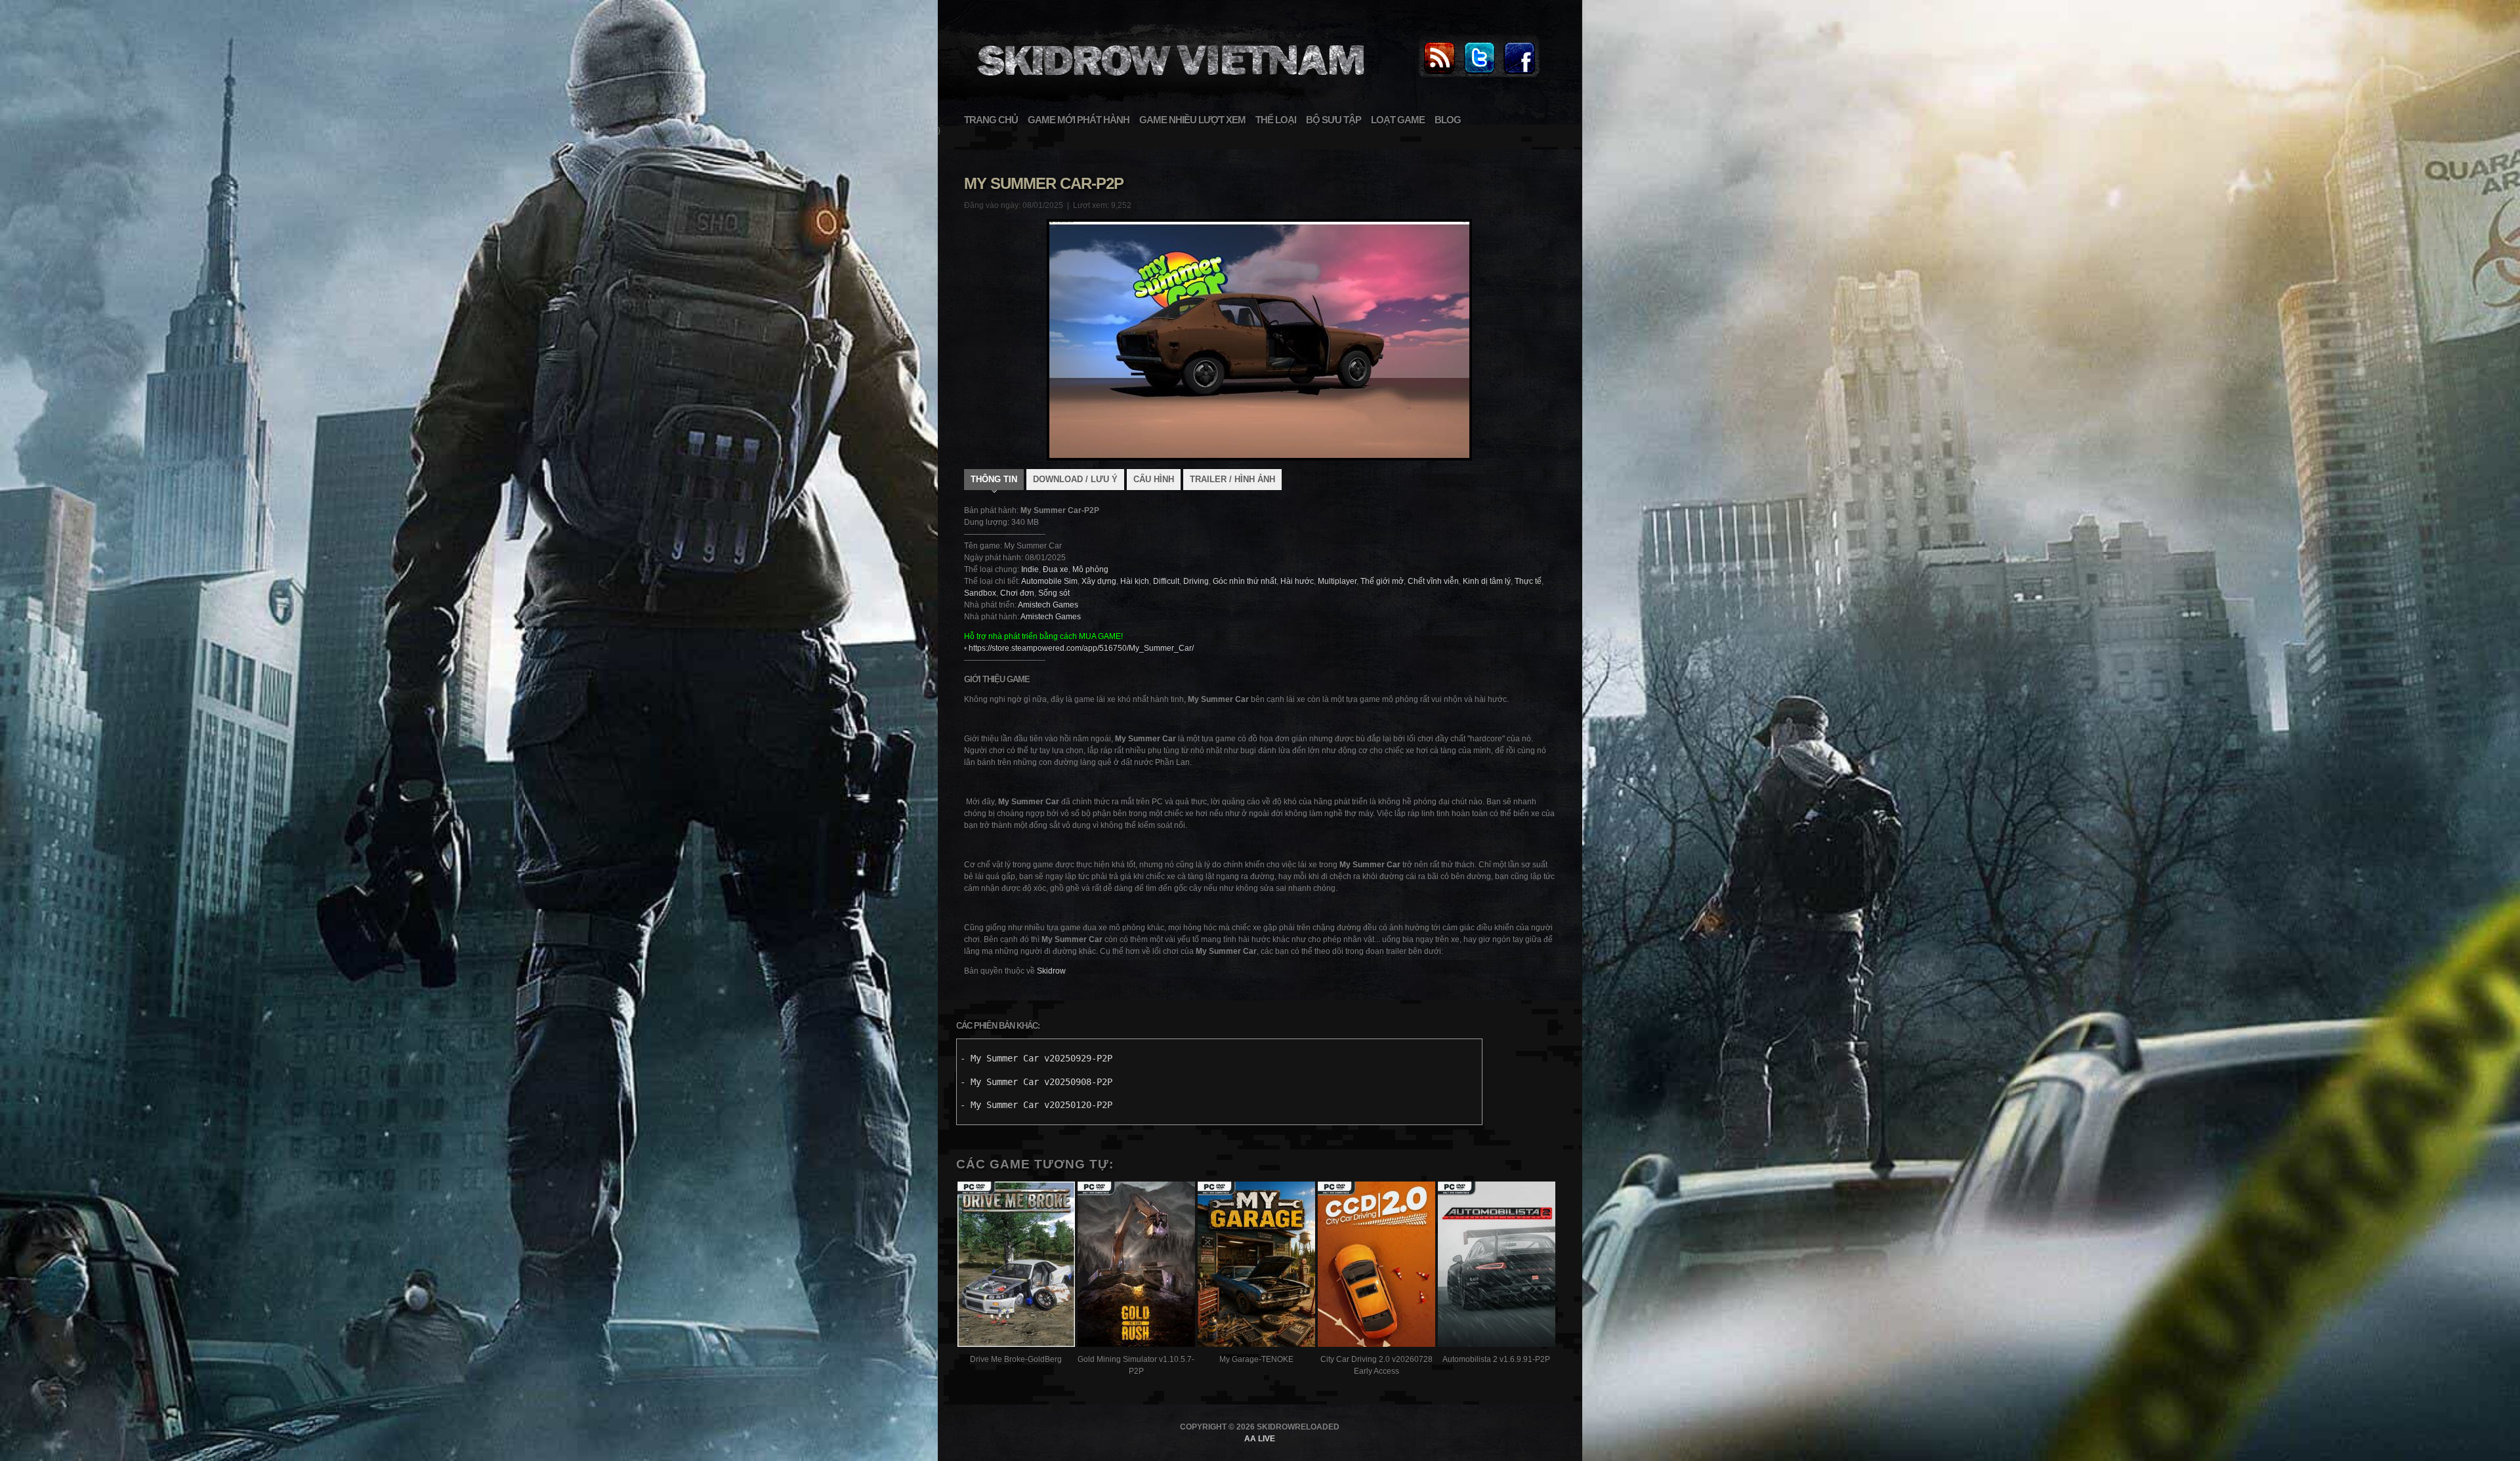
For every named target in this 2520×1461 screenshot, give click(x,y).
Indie (1030, 569)
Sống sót (1054, 593)
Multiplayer (1337, 581)
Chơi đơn (1017, 593)
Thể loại (1276, 120)
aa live (1260, 1439)
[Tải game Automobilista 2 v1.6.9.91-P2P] (1497, 1266)
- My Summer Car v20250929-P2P (1036, 1058)
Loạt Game (1398, 120)
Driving (1196, 581)
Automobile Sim (1049, 581)
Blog (1448, 120)
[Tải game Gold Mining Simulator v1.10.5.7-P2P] (1136, 1266)
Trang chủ (991, 120)
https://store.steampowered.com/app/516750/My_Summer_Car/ (1081, 648)
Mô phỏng (1090, 569)
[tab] (994, 481)
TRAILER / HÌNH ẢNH (1232, 479)
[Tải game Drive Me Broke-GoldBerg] (1016, 1266)
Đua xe (1056, 569)
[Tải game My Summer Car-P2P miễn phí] (1169, 83)
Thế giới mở (1382, 581)
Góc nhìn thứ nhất (1245, 581)
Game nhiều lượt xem (1192, 120)
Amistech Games (1048, 605)
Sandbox (980, 593)
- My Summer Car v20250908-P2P (1036, 1082)
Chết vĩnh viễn (1433, 581)
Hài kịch (1135, 581)
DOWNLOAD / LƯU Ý (1075, 479)
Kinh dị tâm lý (1487, 581)
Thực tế (1528, 581)
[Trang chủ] (1439, 75)
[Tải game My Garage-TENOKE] (1256, 1266)
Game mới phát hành (1079, 120)
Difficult (1166, 581)
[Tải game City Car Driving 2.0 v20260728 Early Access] (1376, 1266)
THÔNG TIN (994, 479)
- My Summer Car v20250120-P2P (1036, 1105)
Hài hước (1297, 581)
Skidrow (1051, 971)
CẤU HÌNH (1154, 479)
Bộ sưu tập (1333, 120)
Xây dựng (1099, 581)
